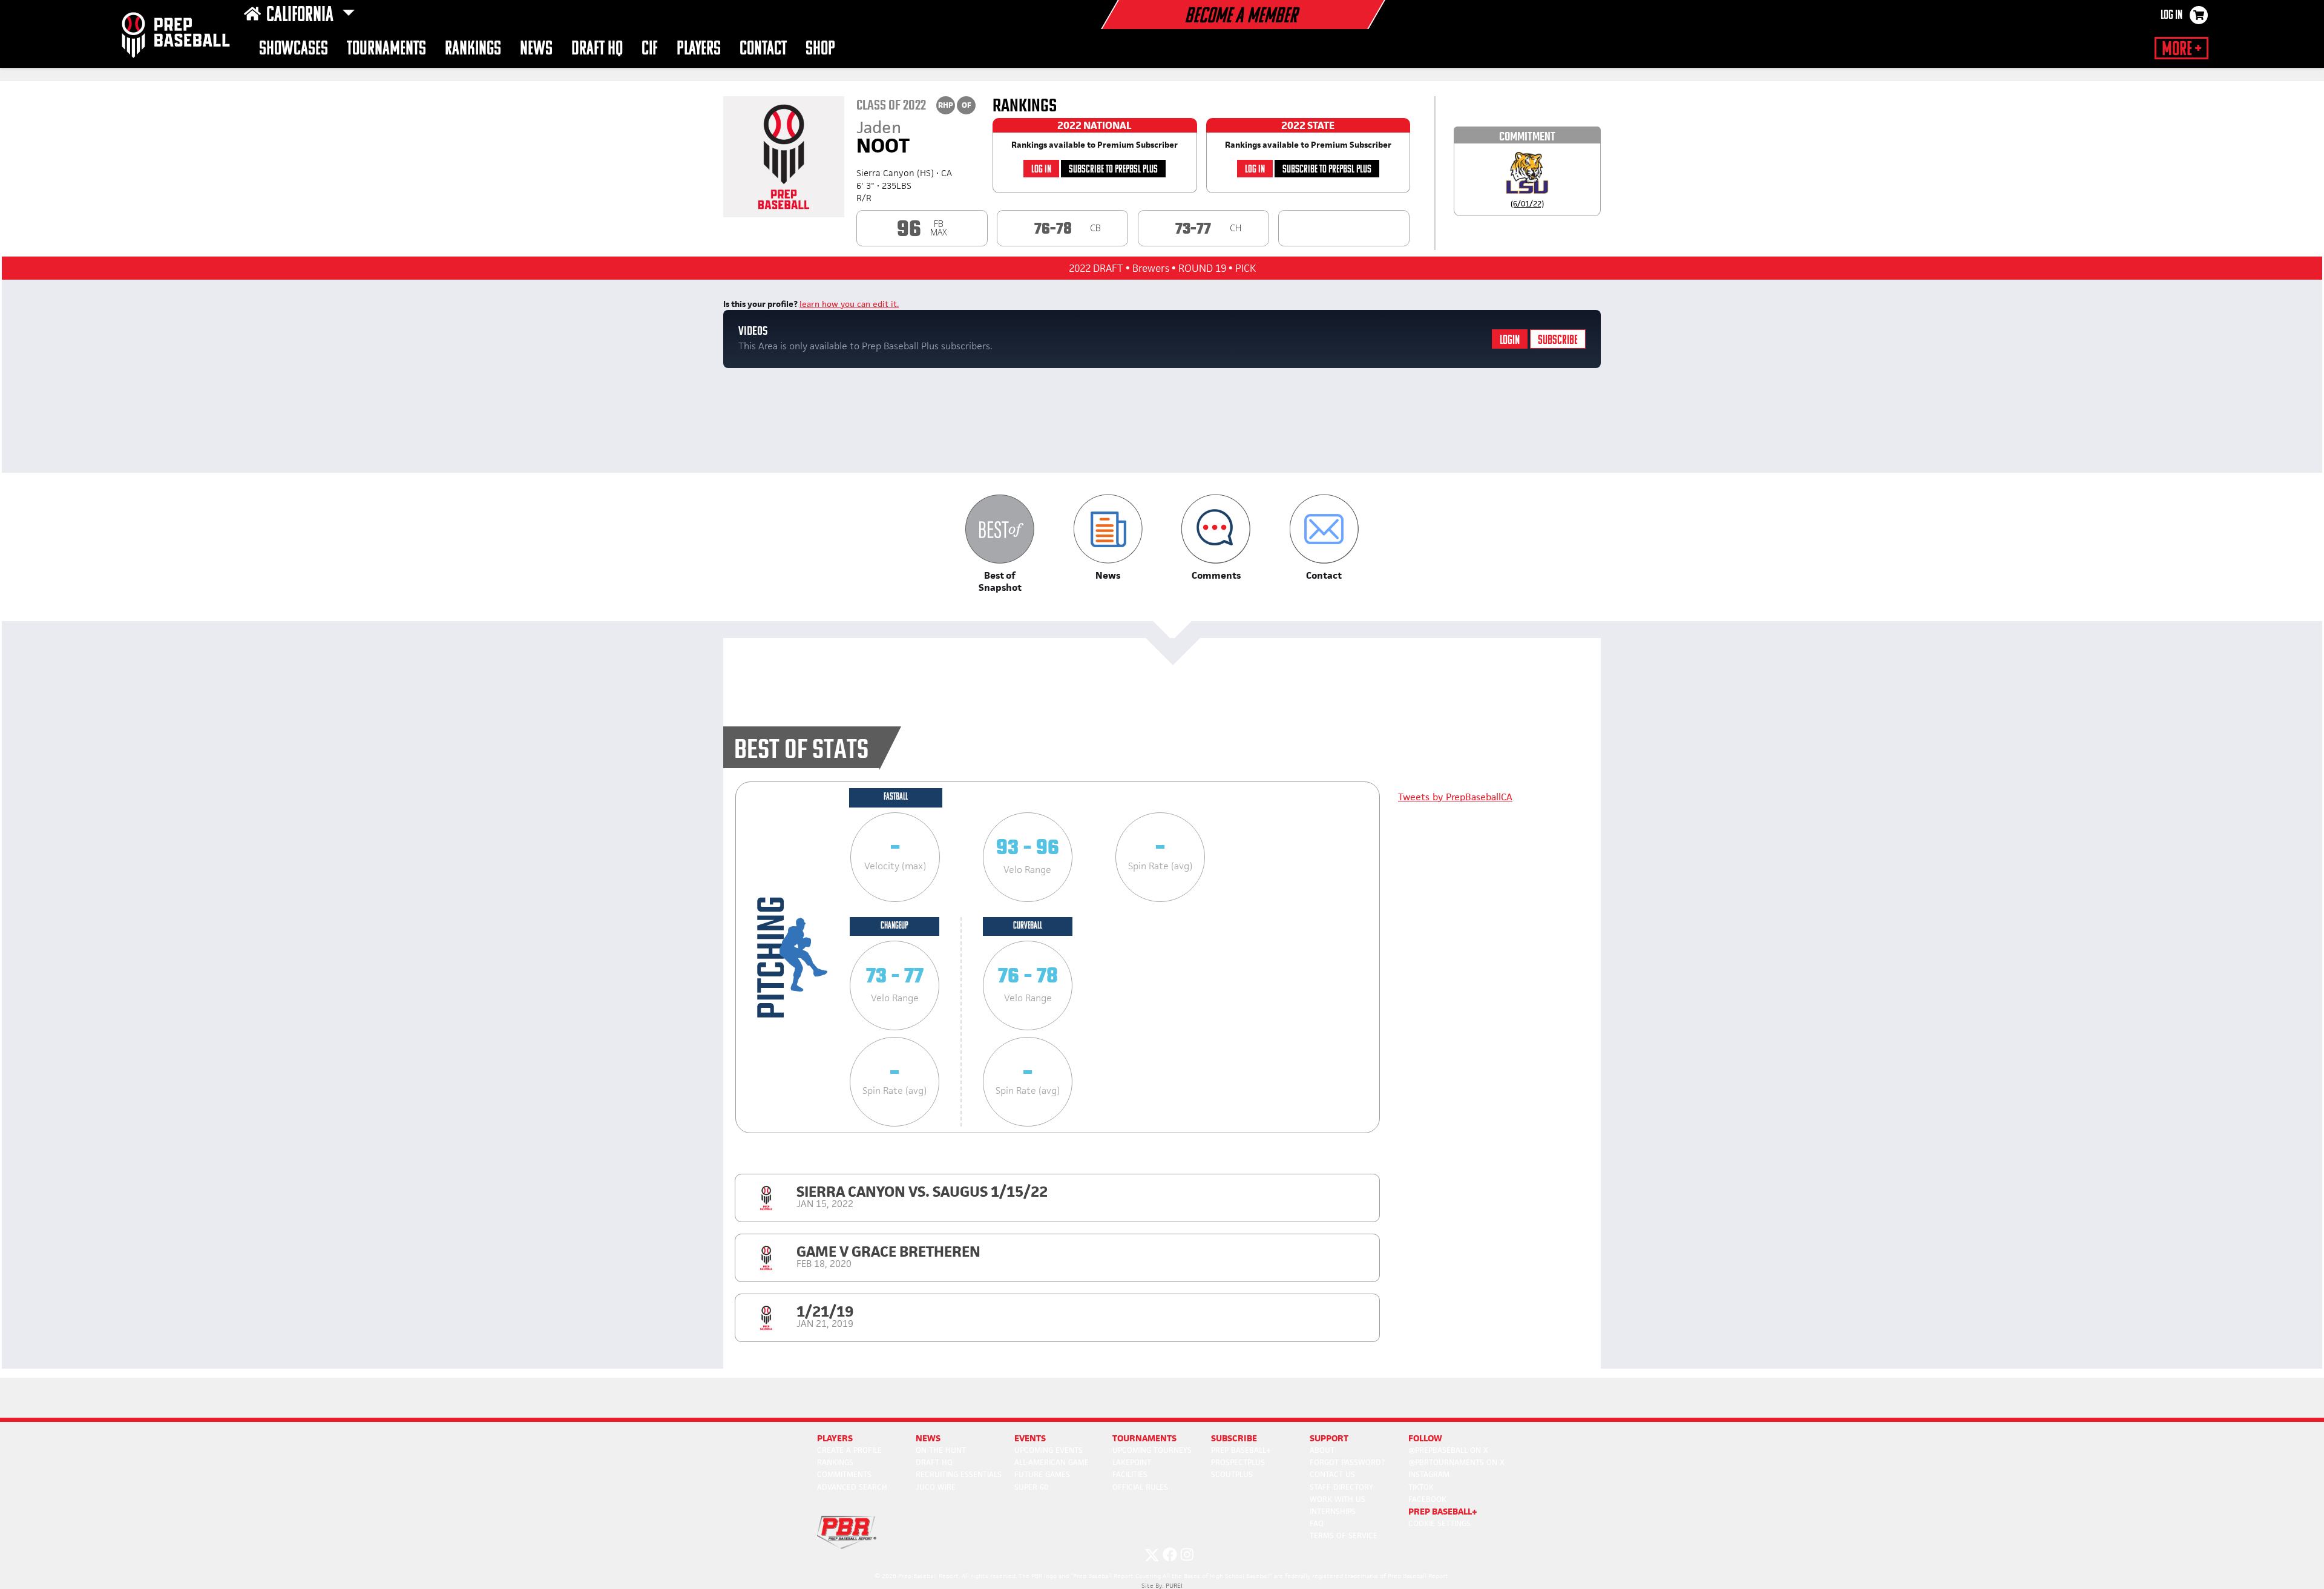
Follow (1425, 1438)
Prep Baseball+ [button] (1443, 1511)
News (928, 1438)
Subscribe (1558, 340)
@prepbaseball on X (1448, 1450)
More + (2181, 50)
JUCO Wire (936, 1487)
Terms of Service (1344, 1535)
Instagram (1429, 1474)
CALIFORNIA (302, 16)
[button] (1000, 544)
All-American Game (1052, 1462)
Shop (820, 49)
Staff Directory (1341, 1487)
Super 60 (1031, 1487)
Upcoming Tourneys (1152, 1450)
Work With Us (1338, 1499)
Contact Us (1332, 1474)
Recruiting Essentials (959, 1474)
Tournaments (386, 49)
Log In (2171, 16)
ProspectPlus (1238, 1462)
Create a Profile (849, 1450)
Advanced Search (852, 1487)
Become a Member (1241, 17)
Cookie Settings (1439, 1523)
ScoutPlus (1232, 1474)
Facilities (1130, 1474)
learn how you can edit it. (849, 304)
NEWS (536, 49)
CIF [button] (650, 49)
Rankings (473, 49)
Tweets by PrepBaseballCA (1455, 797)
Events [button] (1030, 1438)
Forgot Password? (1347, 1462)
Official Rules (1140, 1487)
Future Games (1042, 1474)
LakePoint (1132, 1462)
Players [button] (699, 49)
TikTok (1421, 1487)
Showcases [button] (294, 49)
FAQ (1317, 1523)
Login (1510, 340)
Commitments (844, 1474)
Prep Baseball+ (1241, 1450)
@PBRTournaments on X (1456, 1462)
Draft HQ (597, 49)
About (1322, 1450)
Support (1329, 1438)
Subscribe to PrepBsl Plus (1113, 170)
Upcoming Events (1049, 1450)
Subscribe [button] (1234, 1438)
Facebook (1427, 1499)
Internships (1333, 1511)
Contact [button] (763, 49)
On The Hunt (941, 1450)
